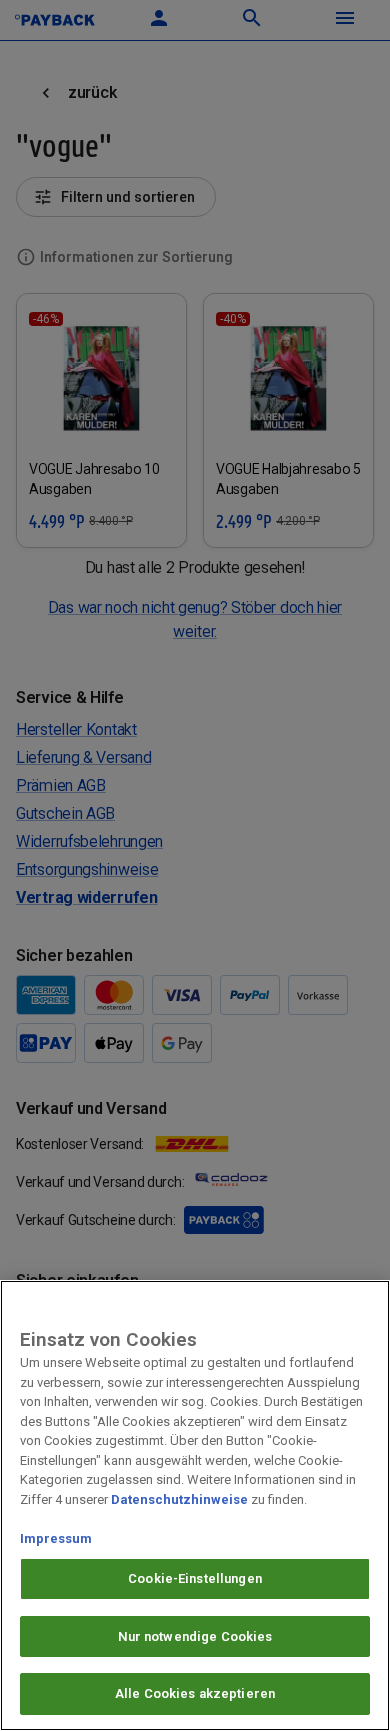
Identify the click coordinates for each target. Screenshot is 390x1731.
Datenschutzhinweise (179, 1499)
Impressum (56, 1538)
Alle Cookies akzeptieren (195, 1693)
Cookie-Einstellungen (195, 1578)
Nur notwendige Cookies (195, 1636)
